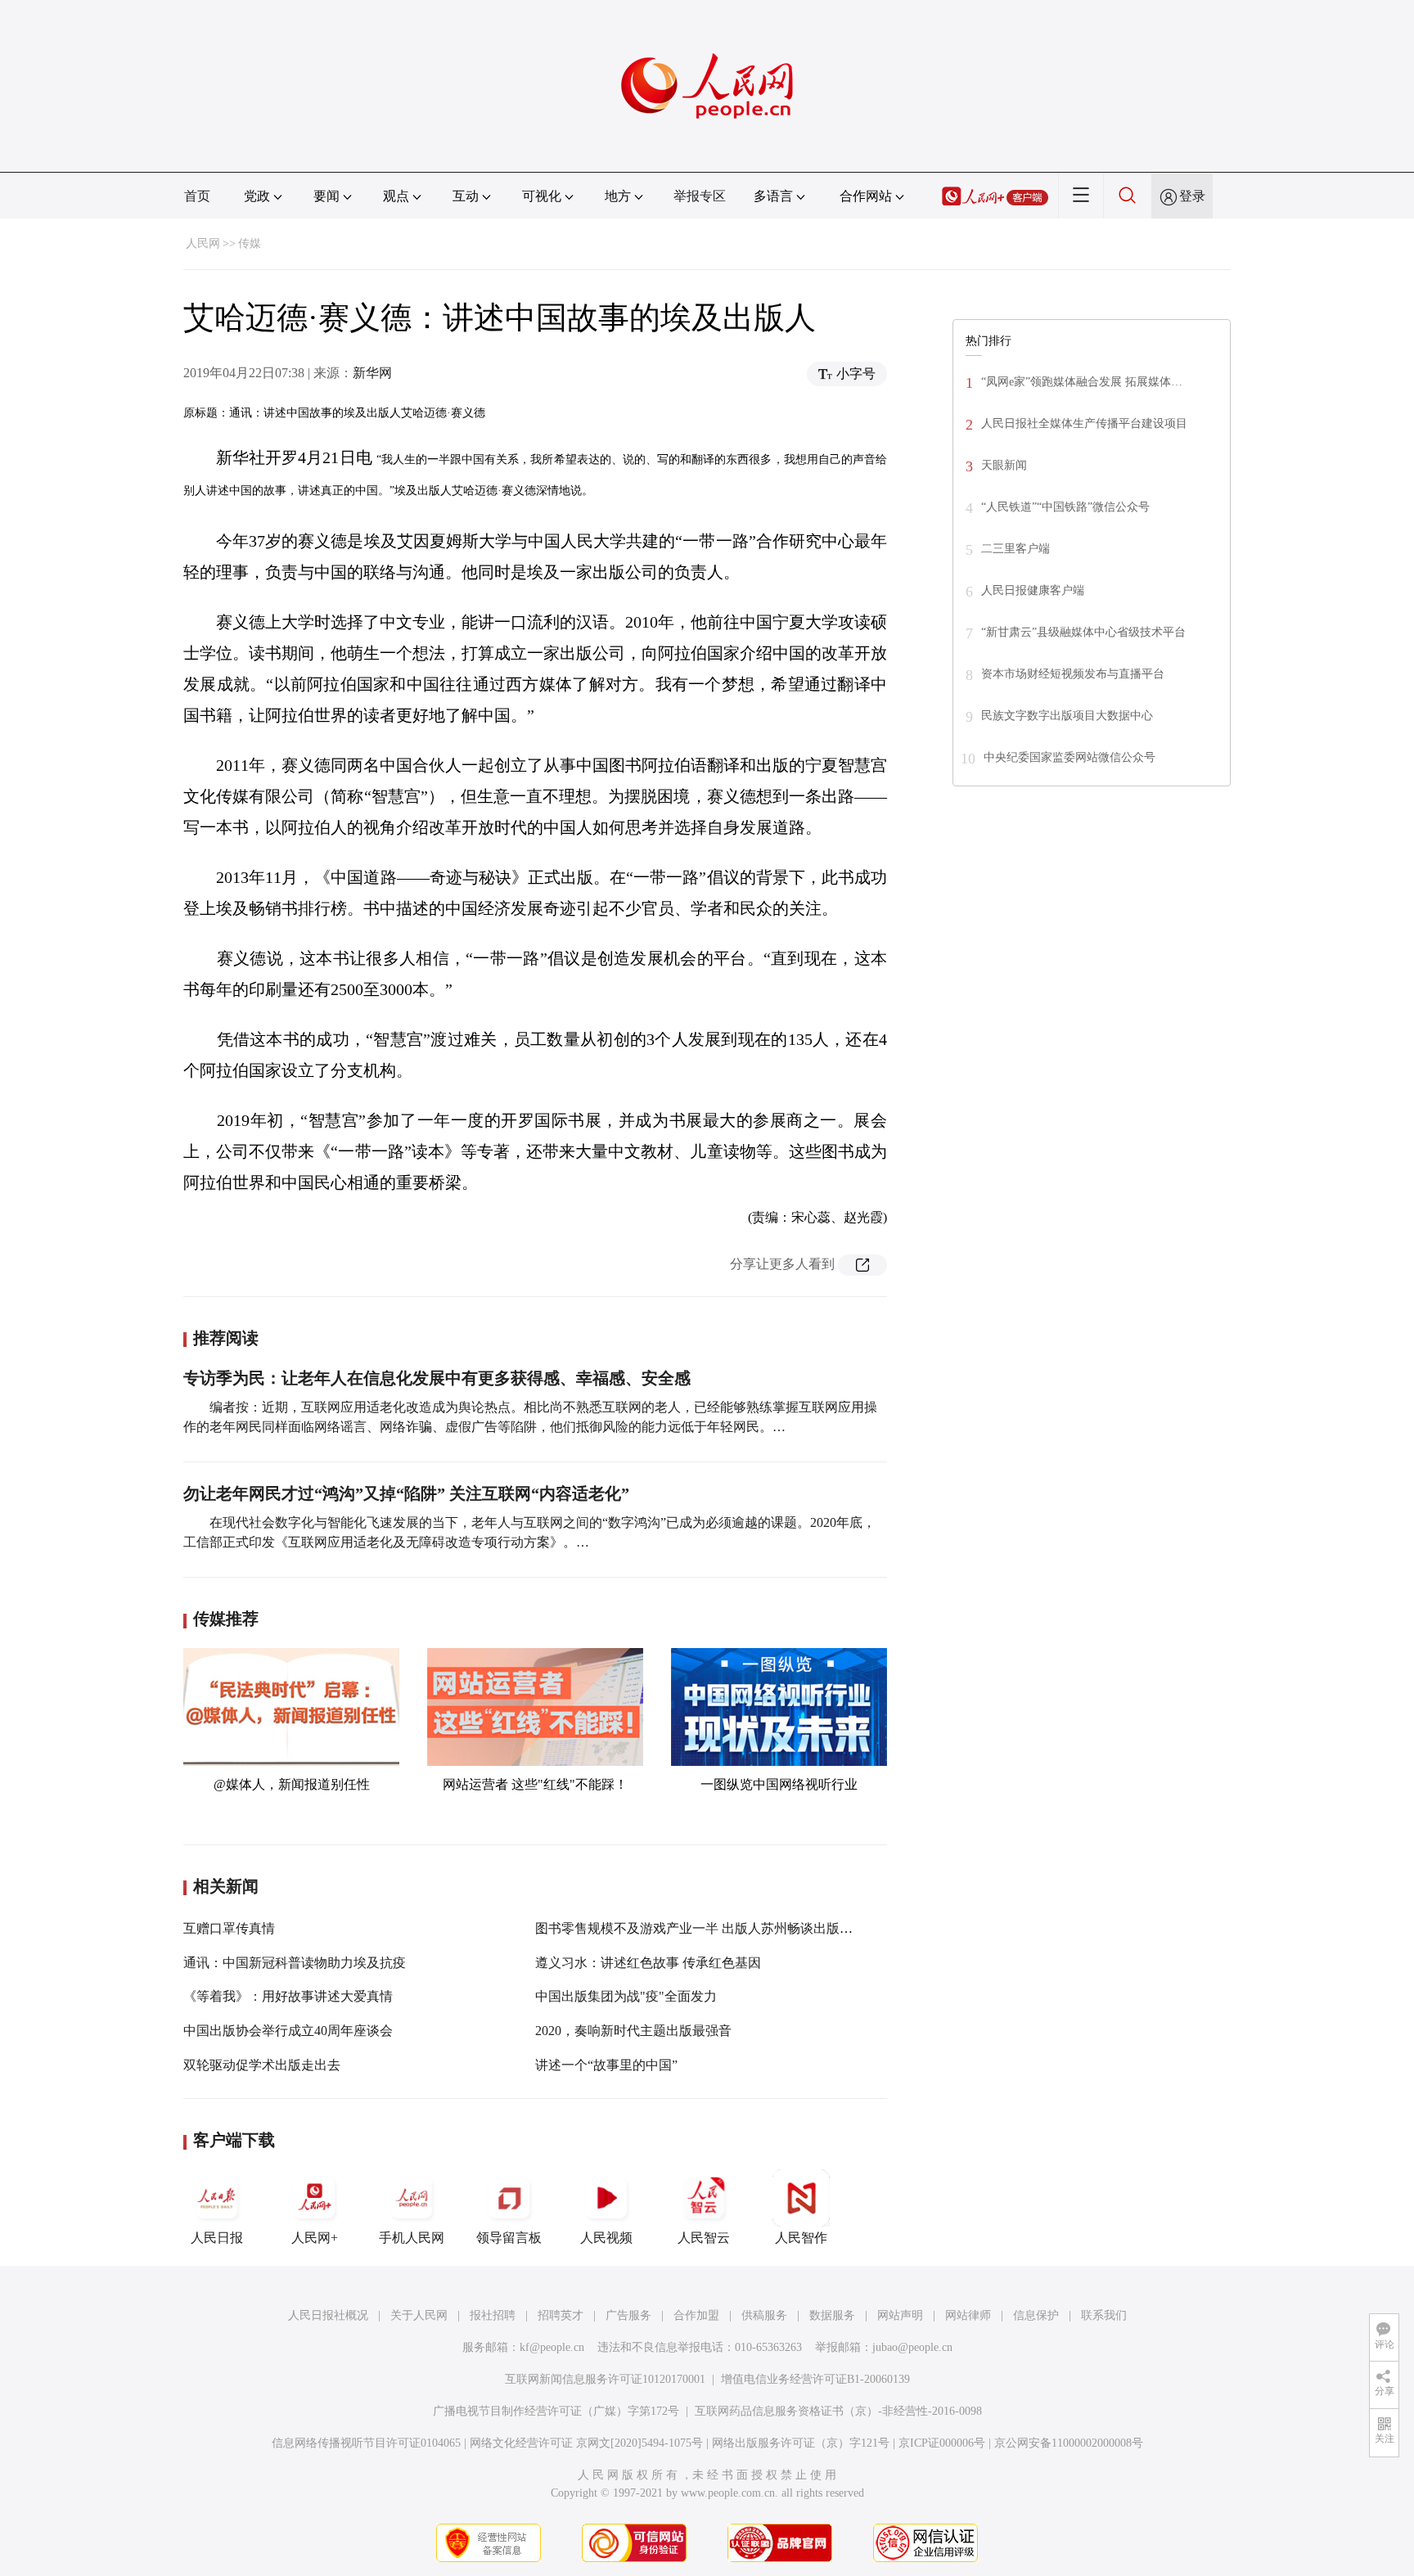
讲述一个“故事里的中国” (606, 2065)
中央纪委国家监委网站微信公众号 (1070, 757)
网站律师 (968, 2315)
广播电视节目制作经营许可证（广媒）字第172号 (556, 2411)
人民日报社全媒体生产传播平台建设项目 (1084, 423)
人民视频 (606, 2238)
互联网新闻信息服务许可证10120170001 (605, 2379)
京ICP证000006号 (942, 2443)
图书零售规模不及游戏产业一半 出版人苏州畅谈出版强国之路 (714, 1928)
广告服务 (628, 2315)
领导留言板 (509, 2238)
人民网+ (315, 2238)
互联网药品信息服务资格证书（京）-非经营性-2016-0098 (838, 2411)
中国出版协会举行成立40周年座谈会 (288, 2031)
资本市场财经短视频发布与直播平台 (1073, 674)
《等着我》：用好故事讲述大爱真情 (288, 1996)
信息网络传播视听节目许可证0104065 (366, 2443)
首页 (197, 196)
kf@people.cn (552, 2347)
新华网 (372, 373)
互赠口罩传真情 (229, 1928)
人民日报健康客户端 (1033, 590)
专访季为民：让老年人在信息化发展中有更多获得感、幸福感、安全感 (437, 1378)
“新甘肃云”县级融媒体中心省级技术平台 (1083, 632)
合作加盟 (696, 2315)
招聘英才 (561, 2315)
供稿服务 (764, 2315)
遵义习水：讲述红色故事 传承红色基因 (648, 1963)
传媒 (250, 243)
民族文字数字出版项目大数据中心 (1067, 716)
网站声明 (900, 2315)
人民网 (203, 243)
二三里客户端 (1015, 549)
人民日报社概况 (328, 2315)
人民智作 (801, 2238)
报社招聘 (493, 2315)
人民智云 (704, 2238)
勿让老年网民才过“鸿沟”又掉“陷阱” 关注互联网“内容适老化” (406, 1493)
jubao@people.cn (912, 2347)
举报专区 (700, 196)
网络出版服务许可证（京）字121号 (801, 2443)
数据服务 (832, 2315)
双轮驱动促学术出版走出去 (262, 2065)
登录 (1192, 196)
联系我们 (1104, 2315)
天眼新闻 (1004, 465)
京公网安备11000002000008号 (1069, 2443)
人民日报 (217, 2238)
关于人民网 (419, 2315)
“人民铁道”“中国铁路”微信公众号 (1065, 507)
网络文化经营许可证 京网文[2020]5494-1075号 (586, 2443)
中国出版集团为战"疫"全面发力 (626, 1996)
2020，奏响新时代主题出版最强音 (633, 2031)
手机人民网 (412, 2238)
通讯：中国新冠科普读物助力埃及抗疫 (295, 1963)
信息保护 (1036, 2315)
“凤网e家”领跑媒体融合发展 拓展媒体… (1082, 382)
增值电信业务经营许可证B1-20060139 (815, 2379)
